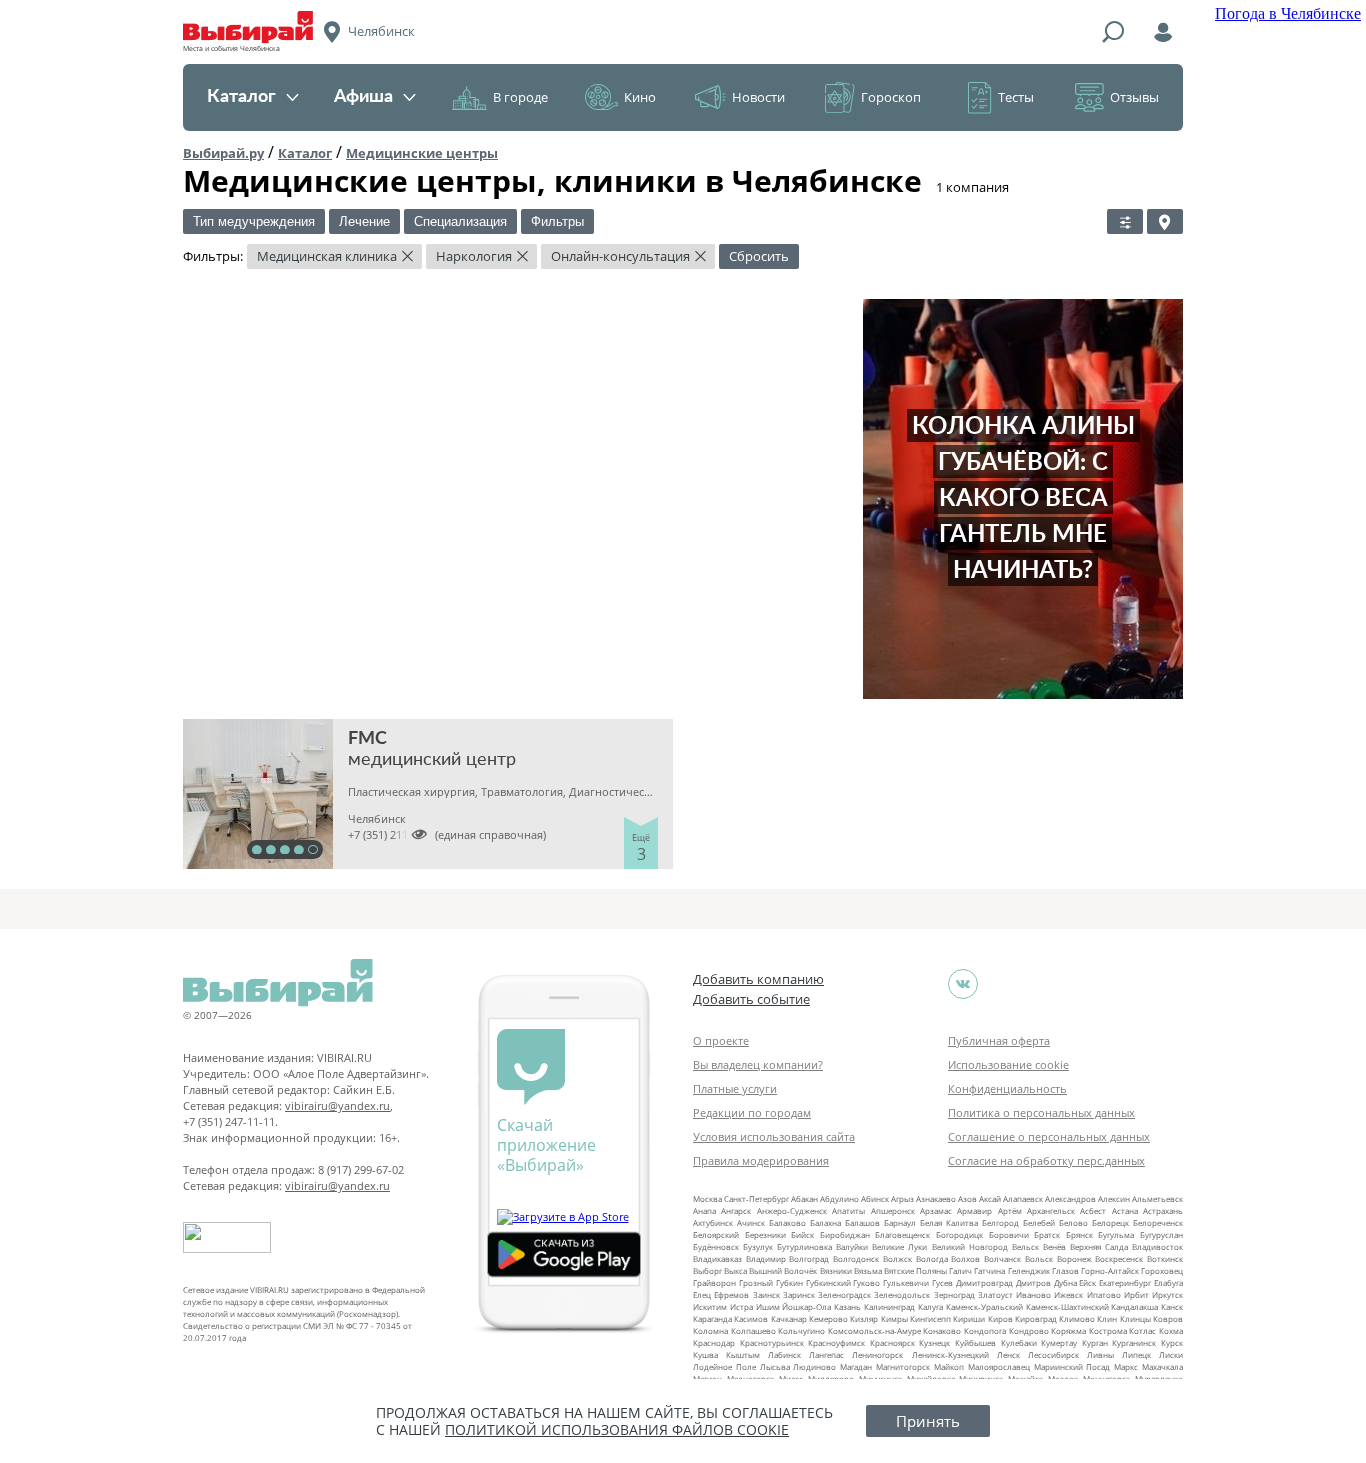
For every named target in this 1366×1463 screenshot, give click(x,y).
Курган (1095, 1342)
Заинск (766, 1294)
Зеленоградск (844, 1294)
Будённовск (716, 1246)
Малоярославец (999, 1366)
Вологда (932, 1258)
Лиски (1171, 1354)
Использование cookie (1008, 1064)
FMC (367, 739)
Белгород (1000, 1222)
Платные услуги (735, 1088)
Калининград (889, 1306)
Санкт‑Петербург (756, 1198)
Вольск (1039, 1258)
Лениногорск (877, 1354)
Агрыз (902, 1198)
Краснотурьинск (772, 1342)
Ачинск (751, 1222)
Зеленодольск (902, 1294)
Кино (640, 97)
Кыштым (743, 1354)
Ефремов (731, 1294)
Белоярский (716, 1234)
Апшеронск (893, 1210)
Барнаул (900, 1222)
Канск (1172, 1306)
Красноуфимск (836, 1342)
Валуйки (852, 1246)
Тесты (1016, 97)
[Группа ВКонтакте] (963, 984)
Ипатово (1104, 1294)
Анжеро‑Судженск (792, 1210)
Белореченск (1158, 1222)
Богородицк (959, 1234)
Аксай (990, 1198)
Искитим (710, 1306)
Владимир (766, 1258)
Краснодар (714, 1342)
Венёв (1054, 1246)
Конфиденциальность (1007, 1088)
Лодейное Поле (724, 1366)
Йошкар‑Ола (806, 1306)
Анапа (704, 1210)
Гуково (866, 1282)
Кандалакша (1134, 1306)
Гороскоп (891, 97)
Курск (1172, 1342)
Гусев (942, 1282)
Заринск (799, 1294)
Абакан (804, 1198)
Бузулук (758, 1246)
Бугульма (1116, 1234)
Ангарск (736, 1210)
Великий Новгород (970, 1246)
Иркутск (1167, 1294)
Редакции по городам (752, 1112)
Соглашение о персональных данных (1049, 1136)
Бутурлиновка (804, 1246)
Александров (1070, 1198)
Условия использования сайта (774, 1136)
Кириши (969, 1318)
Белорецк (1110, 1222)
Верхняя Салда (1099, 1246)
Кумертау (1059, 1342)
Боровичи (1009, 1234)
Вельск (1025, 1246)
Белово (1073, 1222)
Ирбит (1136, 1294)
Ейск (1087, 1282)
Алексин (1114, 1198)
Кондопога (985, 1330)
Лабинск (784, 1354)
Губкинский (828, 1282)
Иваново (1033, 1294)
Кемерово (828, 1318)
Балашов (862, 1222)
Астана (1125, 1210)
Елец (702, 1294)
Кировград (1036, 1318)
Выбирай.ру (223, 153)
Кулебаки (1019, 1342)
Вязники (836, 1270)
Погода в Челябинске (1288, 13)
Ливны (1100, 1354)
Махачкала (1162, 1366)
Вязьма (868, 1270)
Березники (765, 1234)
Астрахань (1163, 1210)
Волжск (897, 1258)
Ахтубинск (713, 1222)
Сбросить (759, 256)
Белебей (1039, 1222)
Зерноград (954, 1294)
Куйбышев (975, 1342)
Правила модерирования (761, 1160)
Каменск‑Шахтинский (1067, 1306)
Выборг (707, 1270)
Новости (758, 97)
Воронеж (1074, 1258)
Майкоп (949, 1366)
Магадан (856, 1366)
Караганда (712, 1318)
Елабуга (1168, 1282)
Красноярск (892, 1342)
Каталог (241, 97)
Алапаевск (1023, 1198)
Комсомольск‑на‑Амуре (874, 1330)
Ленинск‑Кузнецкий (950, 1354)
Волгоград (809, 1258)
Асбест (1093, 1210)
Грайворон (714, 1282)
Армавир (974, 1210)
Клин (1107, 1318)
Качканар (789, 1318)
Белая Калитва (949, 1222)
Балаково (787, 1222)
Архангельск (1051, 1210)
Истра (741, 1306)
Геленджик (1029, 1270)
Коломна (710, 1330)
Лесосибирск (1053, 1354)
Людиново (814, 1366)
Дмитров (1033, 1282)
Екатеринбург (1125, 1282)
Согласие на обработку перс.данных (1046, 1160)
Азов (967, 1198)
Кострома (1108, 1330)
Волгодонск (856, 1258)
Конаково (942, 1330)
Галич (960, 1270)
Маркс (1126, 1366)
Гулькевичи (906, 1282)
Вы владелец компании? (758, 1064)
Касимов (751, 1318)
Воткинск (1165, 1258)
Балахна (825, 1222)
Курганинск (1134, 1342)
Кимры (894, 1318)
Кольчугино (801, 1330)
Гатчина (989, 1270)
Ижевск (1068, 1294)
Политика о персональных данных (1041, 1112)
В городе (520, 97)
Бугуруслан (1161, 1234)
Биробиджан (845, 1234)
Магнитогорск (903, 1366)
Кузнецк (934, 1342)
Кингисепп (930, 1318)
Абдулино (839, 1198)
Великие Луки (899, 1246)
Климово (1077, 1318)
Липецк (1136, 1354)
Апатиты (848, 1210)
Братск (1047, 1234)
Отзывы (1134, 97)
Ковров (1168, 1318)
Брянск (1079, 1234)
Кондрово (1029, 1330)
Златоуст (995, 1294)
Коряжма (1068, 1330)
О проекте (721, 1040)
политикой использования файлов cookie (617, 1429)
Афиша (363, 97)
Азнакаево (936, 1198)
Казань (847, 1306)
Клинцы (1135, 1318)
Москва (707, 1198)
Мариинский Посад (1072, 1366)
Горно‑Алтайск (1110, 1270)
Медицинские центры (422, 153)
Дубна (1065, 1282)
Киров (1000, 1318)
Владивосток (1157, 1246)
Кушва (705, 1354)
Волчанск (1002, 1258)
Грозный (756, 1282)
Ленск (1008, 1354)
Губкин (789, 1282)
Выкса (735, 1270)
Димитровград (984, 1282)
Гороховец (1162, 1270)
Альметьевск (1157, 1198)
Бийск (802, 1234)
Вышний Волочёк (783, 1270)
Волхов (965, 1258)
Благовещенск (902, 1234)
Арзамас (936, 1210)
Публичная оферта (999, 1040)
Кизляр (864, 1318)
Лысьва (775, 1366)
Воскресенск (1119, 1258)
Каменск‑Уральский (984, 1306)
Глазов (1065, 1270)
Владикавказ (717, 1258)
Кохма (1171, 1330)
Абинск (875, 1198)
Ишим (768, 1306)
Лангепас (826, 1354)
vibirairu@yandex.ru (337, 1105)
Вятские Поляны (915, 1270)
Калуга (930, 1306)
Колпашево (753, 1330)
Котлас (1142, 1330)
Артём (1010, 1210)
